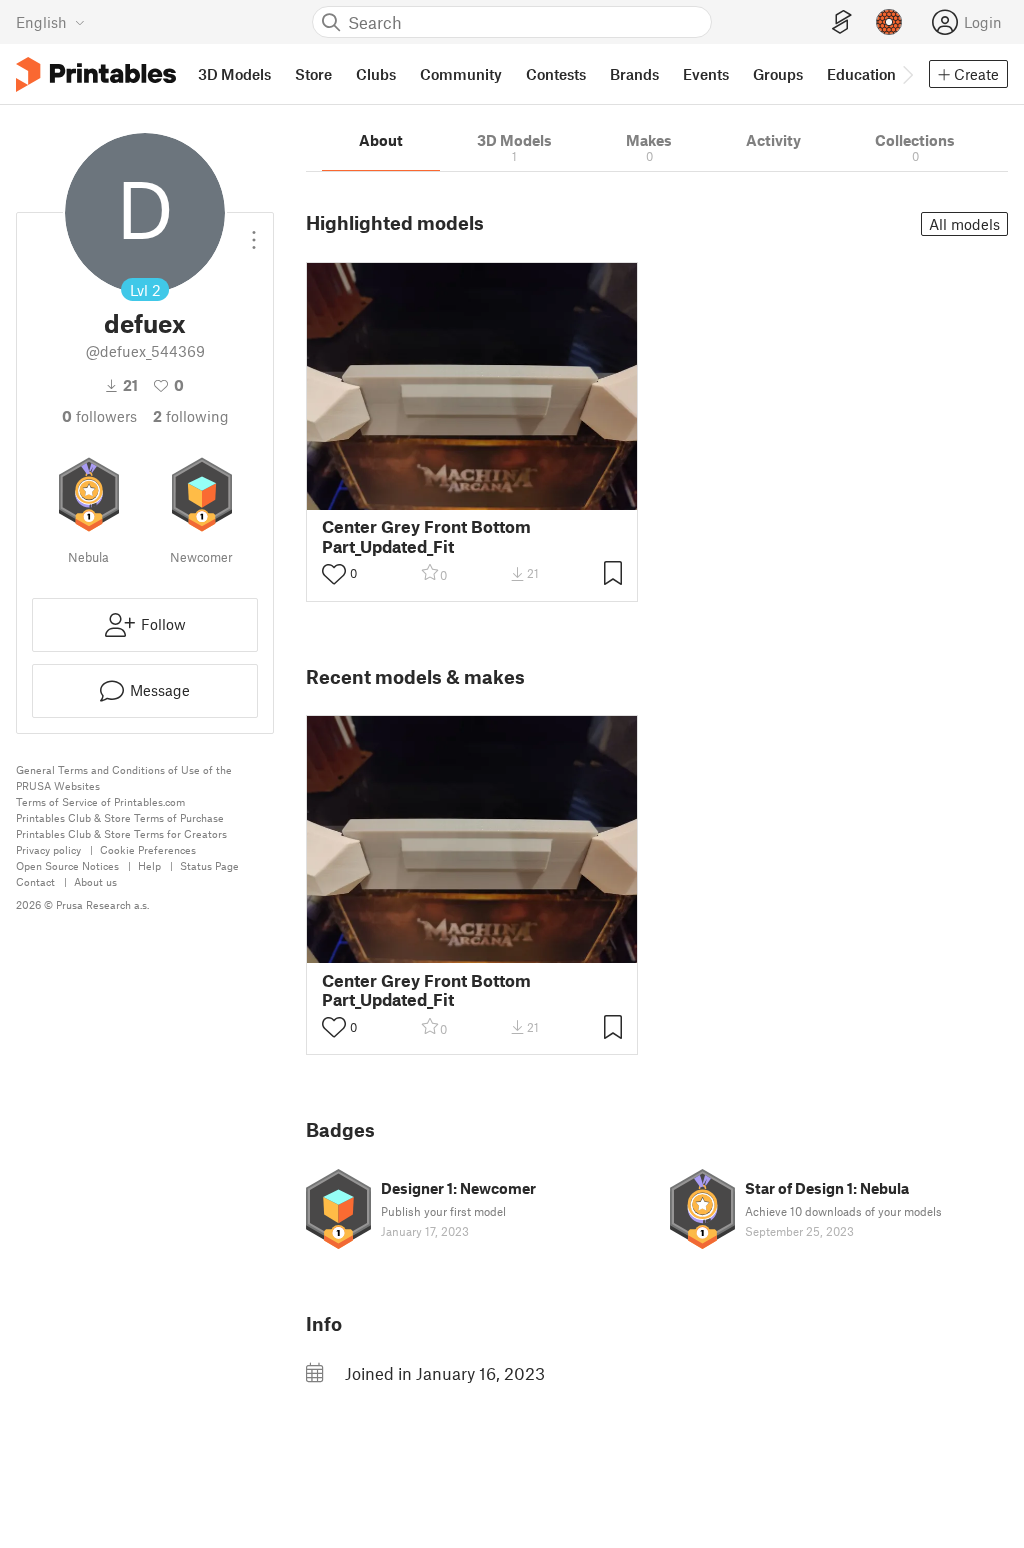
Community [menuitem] (461, 74)
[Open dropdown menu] (254, 232)
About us (95, 881)
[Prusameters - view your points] (889, 22)
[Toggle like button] (334, 574)
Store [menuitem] (313, 74)
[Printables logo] (96, 74)
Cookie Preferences (148, 849)
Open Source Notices (67, 865)
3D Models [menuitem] (234, 74)
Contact (35, 881)
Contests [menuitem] (556, 74)
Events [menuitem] (706, 74)
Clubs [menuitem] (376, 74)
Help (149, 865)
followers (99, 416)
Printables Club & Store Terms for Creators (121, 833)
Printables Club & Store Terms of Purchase (120, 817)
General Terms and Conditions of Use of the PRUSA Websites (124, 777)
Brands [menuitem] (634, 74)
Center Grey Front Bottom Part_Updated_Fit (426, 536)
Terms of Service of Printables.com (100, 801)
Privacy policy (48, 849)
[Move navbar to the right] (907, 74)
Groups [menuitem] (778, 74)
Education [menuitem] (861, 74)
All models (964, 224)
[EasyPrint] (842, 22)
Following (191, 416)
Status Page (209, 865)
